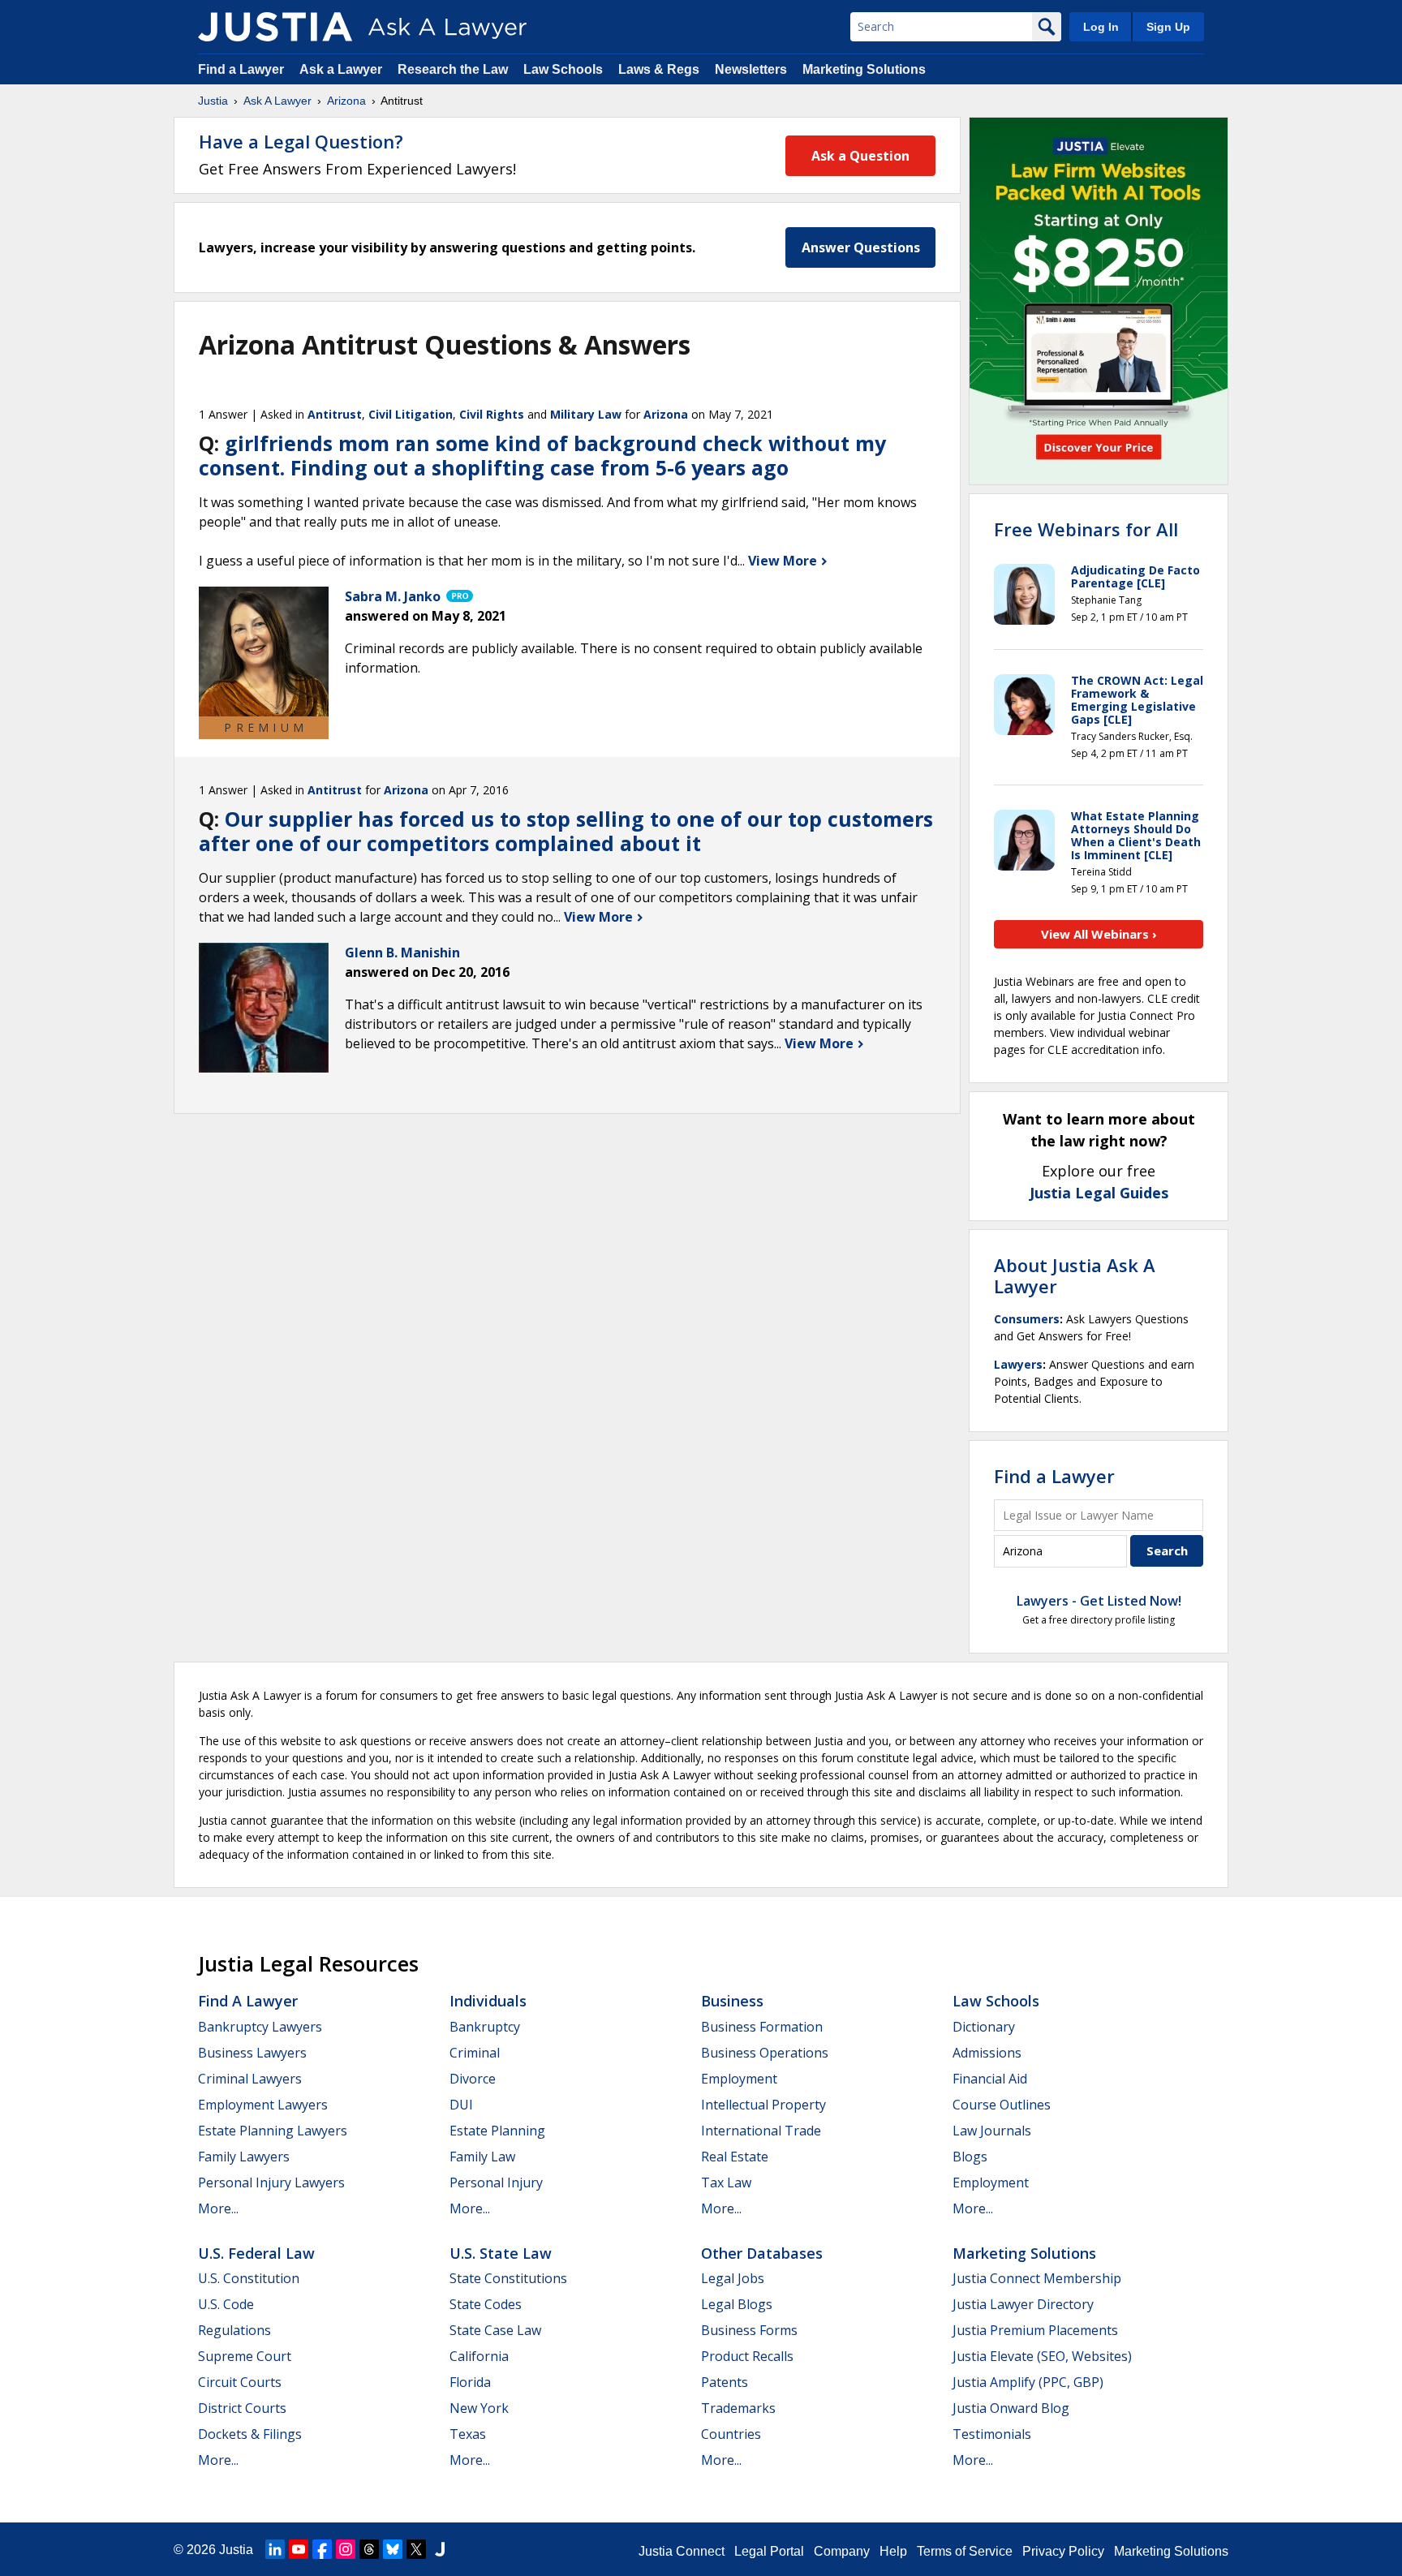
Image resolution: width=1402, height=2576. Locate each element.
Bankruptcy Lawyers (260, 2027)
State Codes (486, 2304)
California (479, 2356)
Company (842, 2551)
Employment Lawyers (263, 2105)
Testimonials (992, 2434)
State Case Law (495, 2330)
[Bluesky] (393, 2549)
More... (218, 2208)
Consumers (1027, 1319)
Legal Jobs (733, 2278)
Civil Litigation (411, 414)
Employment (739, 2079)
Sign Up (1168, 27)
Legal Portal (769, 2551)
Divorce (473, 2079)
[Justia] (275, 27)
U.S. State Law (501, 2253)
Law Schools (563, 69)
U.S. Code (226, 2304)
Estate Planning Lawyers (273, 2131)
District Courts (242, 2408)
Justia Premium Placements (1035, 2330)
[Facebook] (322, 2549)
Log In (1101, 27)
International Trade (761, 2131)
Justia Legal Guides (1099, 1193)
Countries (731, 2434)
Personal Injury (496, 2183)
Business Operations (765, 2053)
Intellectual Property (763, 2105)
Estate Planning (497, 2131)
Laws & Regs (659, 69)
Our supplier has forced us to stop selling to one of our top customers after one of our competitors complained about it (566, 831)
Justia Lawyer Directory (1023, 2304)
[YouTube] (299, 2549)
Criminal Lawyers (250, 2079)
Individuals (488, 2001)
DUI (461, 2105)
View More (784, 561)
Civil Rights (492, 414)
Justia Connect (682, 2551)
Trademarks (738, 2408)
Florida (470, 2382)
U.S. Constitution (249, 2278)
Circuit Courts (240, 2382)
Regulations (234, 2330)
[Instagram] (346, 2549)
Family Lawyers (244, 2157)
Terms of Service (965, 2551)
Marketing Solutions (864, 69)
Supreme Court (245, 2356)
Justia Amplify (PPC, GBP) (1028, 2382)
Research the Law (453, 69)
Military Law (586, 414)
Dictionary (984, 2027)
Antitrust (335, 414)
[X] (416, 2549)
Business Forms (749, 2330)
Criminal (475, 2053)
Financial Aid (990, 2079)
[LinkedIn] (275, 2549)
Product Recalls (747, 2356)
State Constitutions (508, 2278)
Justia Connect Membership (1037, 2278)
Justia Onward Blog (1011, 2408)
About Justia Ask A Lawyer (1075, 1275)
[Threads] (369, 2549)
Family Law (482, 2157)
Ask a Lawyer (342, 69)
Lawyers (1018, 1364)
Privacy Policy (1063, 2551)
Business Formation (762, 2027)
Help (893, 2551)
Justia (213, 101)
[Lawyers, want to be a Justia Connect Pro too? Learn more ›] (458, 596)
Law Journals (992, 2131)
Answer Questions (861, 247)
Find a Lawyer (241, 69)
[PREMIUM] (264, 652)
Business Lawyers (252, 2053)
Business (732, 2001)
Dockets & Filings (250, 2434)
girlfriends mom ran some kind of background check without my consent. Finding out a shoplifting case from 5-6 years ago (542, 455)
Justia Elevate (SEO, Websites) (1042, 2356)
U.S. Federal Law (256, 2253)
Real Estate (735, 2157)
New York (479, 2408)
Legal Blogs (737, 2304)
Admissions (987, 2053)
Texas (468, 2434)
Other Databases (762, 2253)
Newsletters (751, 69)
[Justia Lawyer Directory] (440, 2549)
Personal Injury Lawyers (271, 2183)
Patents (725, 2382)
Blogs (970, 2157)
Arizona (346, 101)
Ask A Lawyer (277, 101)
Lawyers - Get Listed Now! (1099, 1601)
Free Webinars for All (1086, 529)
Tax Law (726, 2183)
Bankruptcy (485, 2027)
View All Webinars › (1099, 934)
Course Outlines (1002, 2105)
